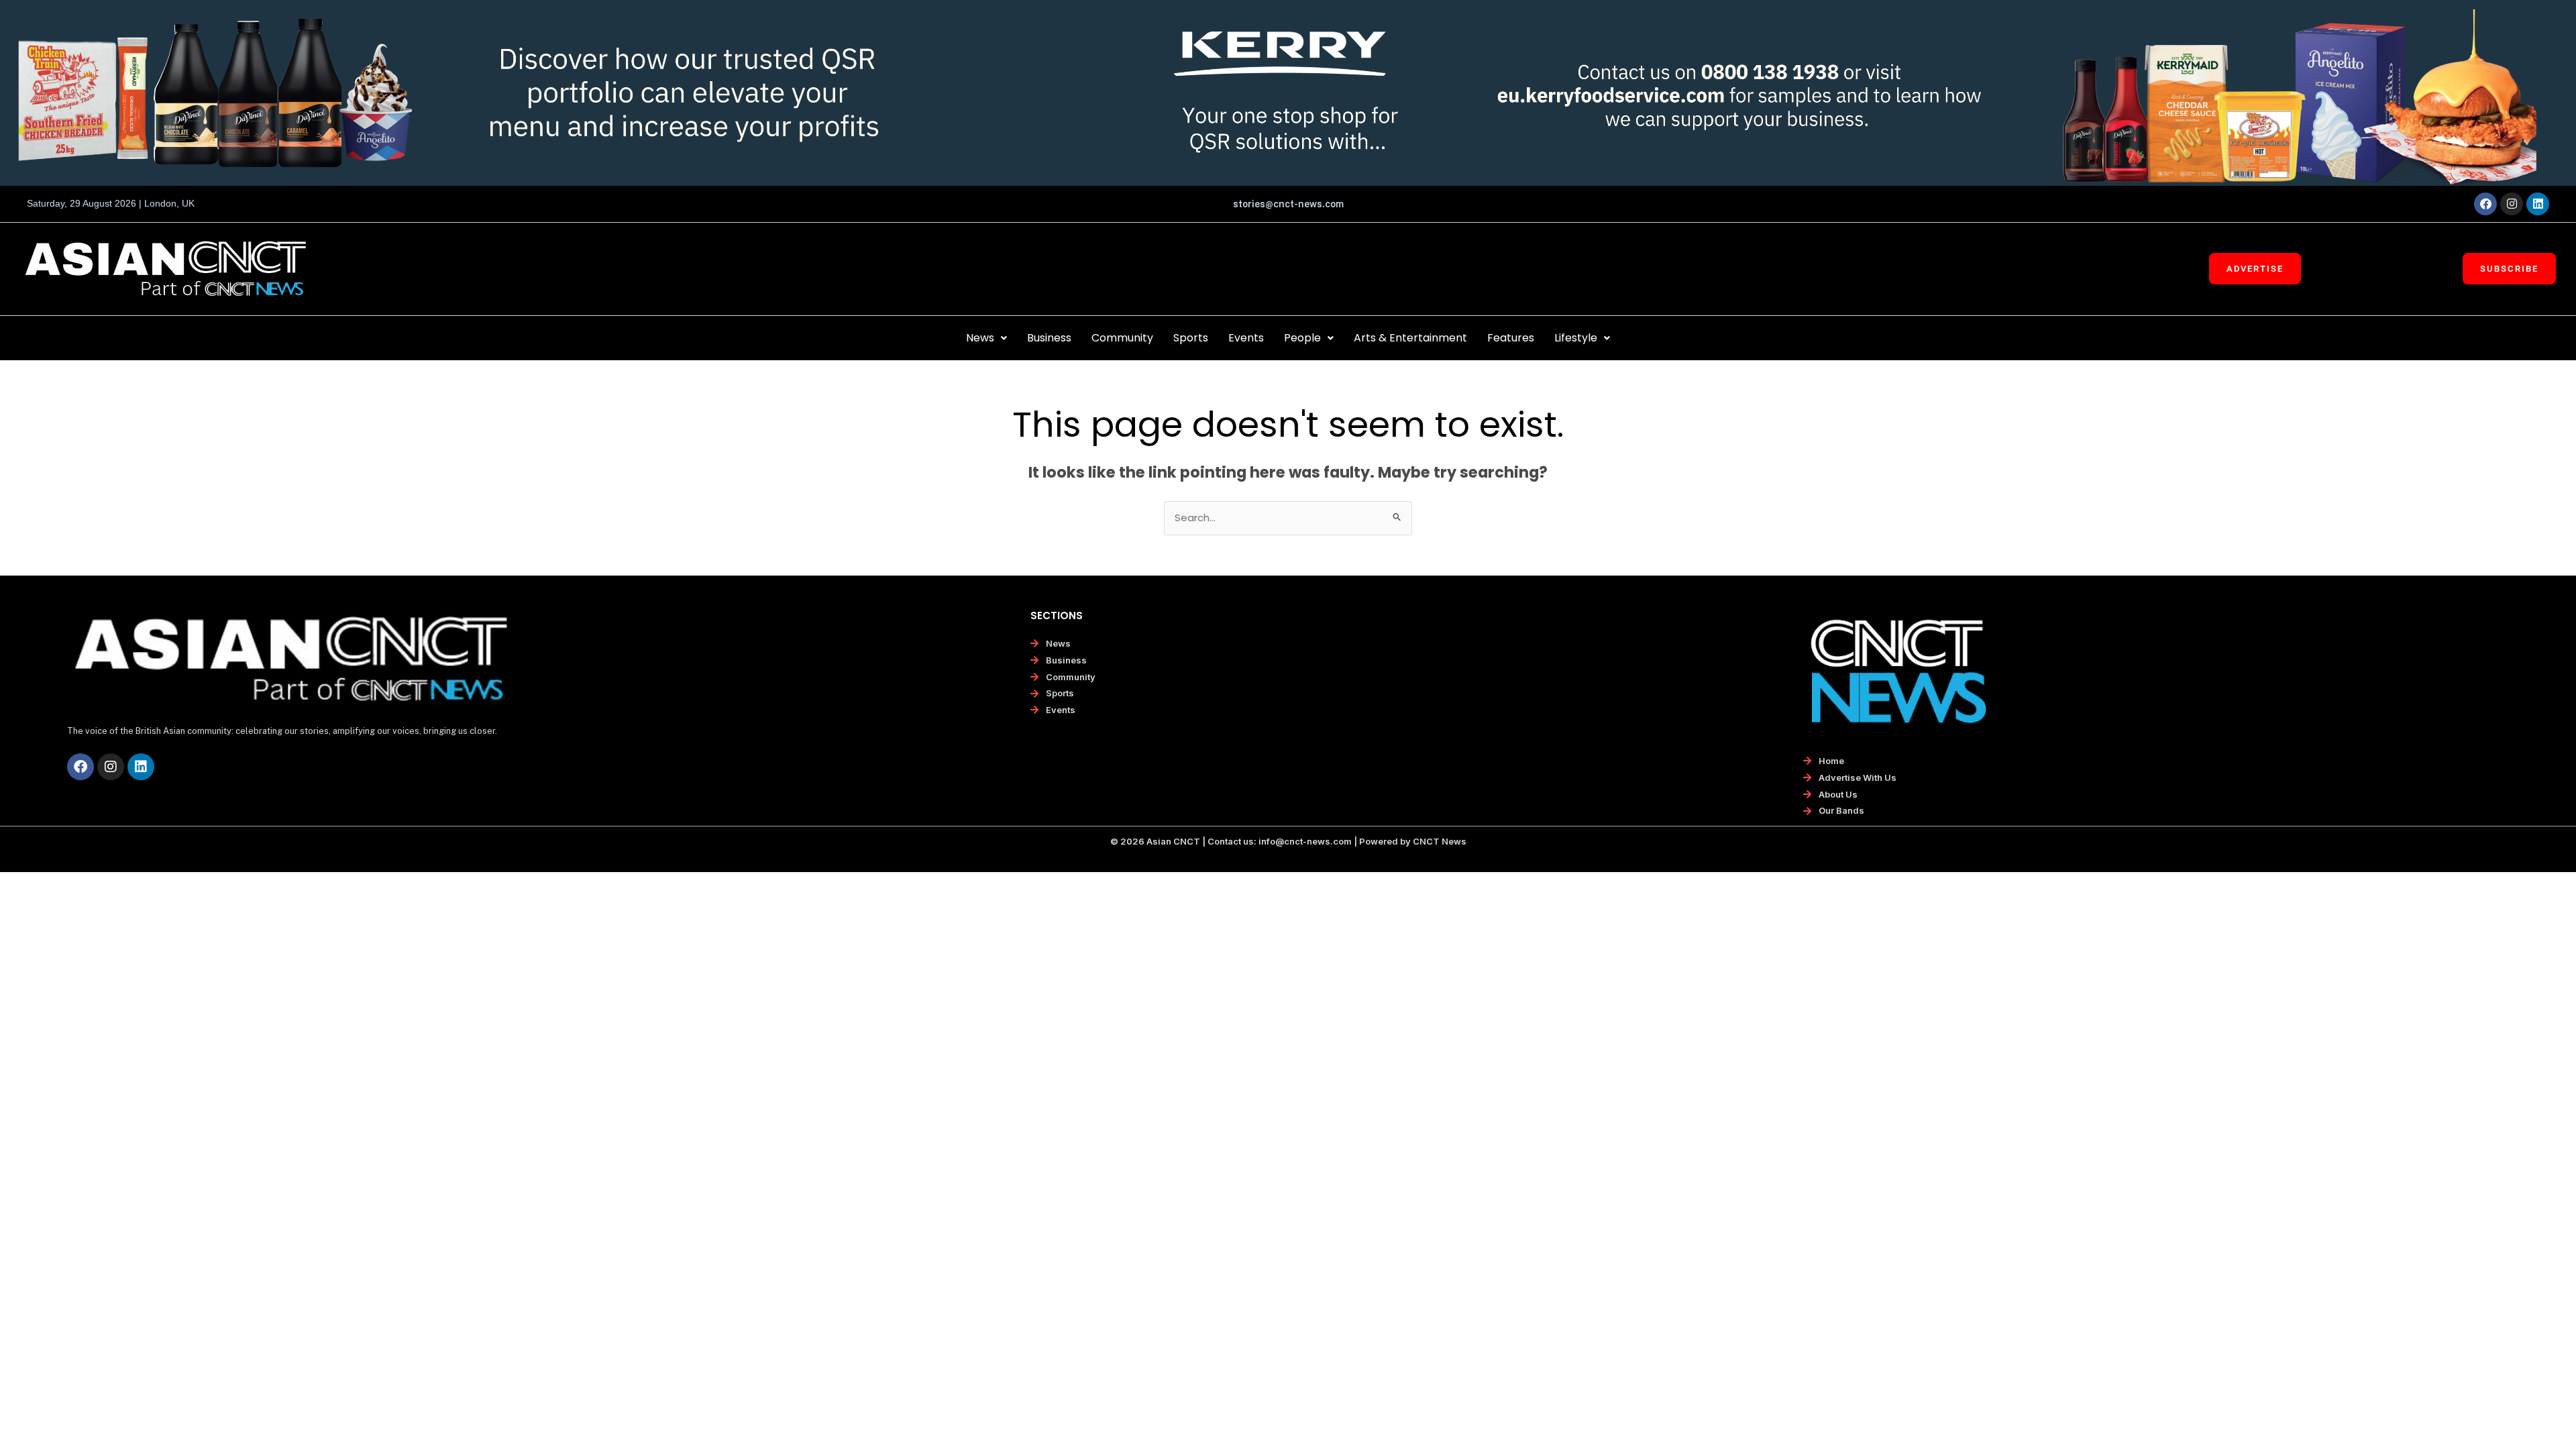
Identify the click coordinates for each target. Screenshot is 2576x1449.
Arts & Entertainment (1410, 338)
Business (1049, 338)
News (980, 338)
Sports (1191, 338)
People (1302, 338)
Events (1246, 338)
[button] (986, 338)
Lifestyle (1576, 338)
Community (1122, 338)
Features (1511, 338)
